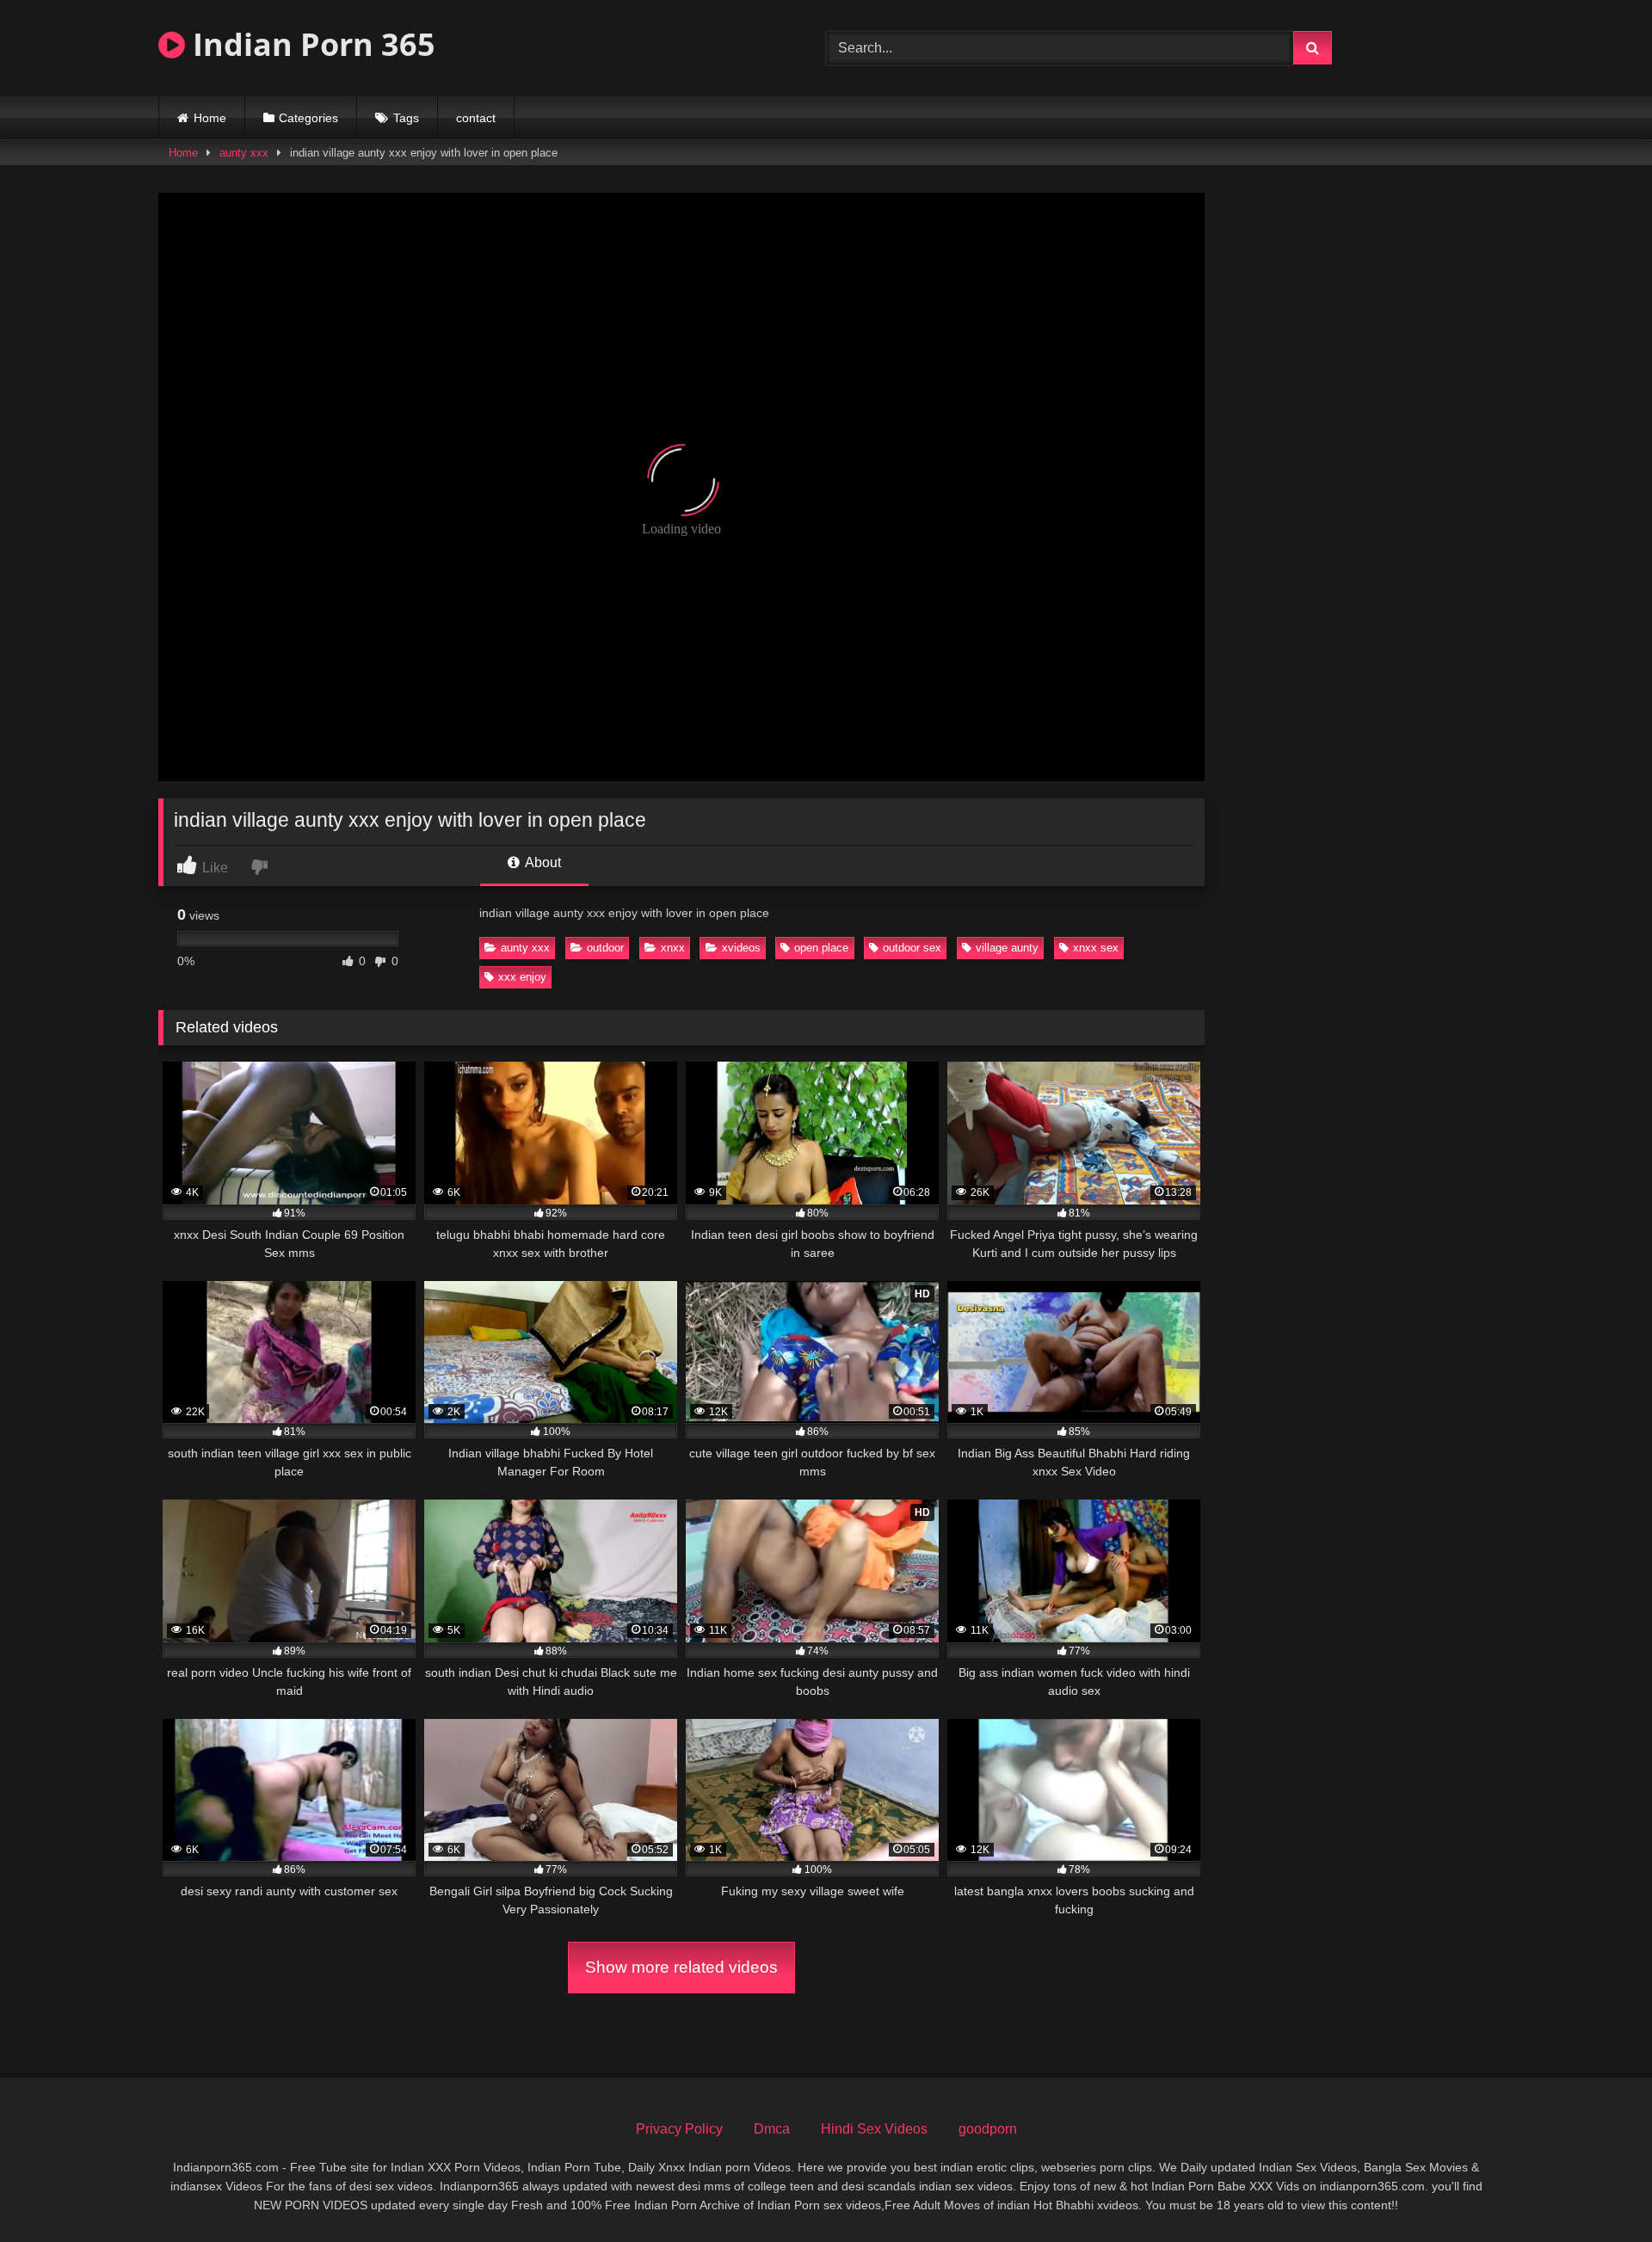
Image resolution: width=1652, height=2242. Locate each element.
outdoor (605, 948)
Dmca (772, 2129)
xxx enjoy (522, 977)
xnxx (673, 948)
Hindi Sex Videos (874, 2129)
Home (210, 118)
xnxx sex (1096, 948)
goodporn (988, 2129)
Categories (308, 118)
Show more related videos (681, 1967)
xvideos (741, 948)
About (542, 862)
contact (476, 118)
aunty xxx (244, 153)
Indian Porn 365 (310, 44)
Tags (406, 118)
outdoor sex (912, 948)
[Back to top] (1599, 2191)
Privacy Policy (679, 2129)
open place (821, 948)
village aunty (1007, 948)
